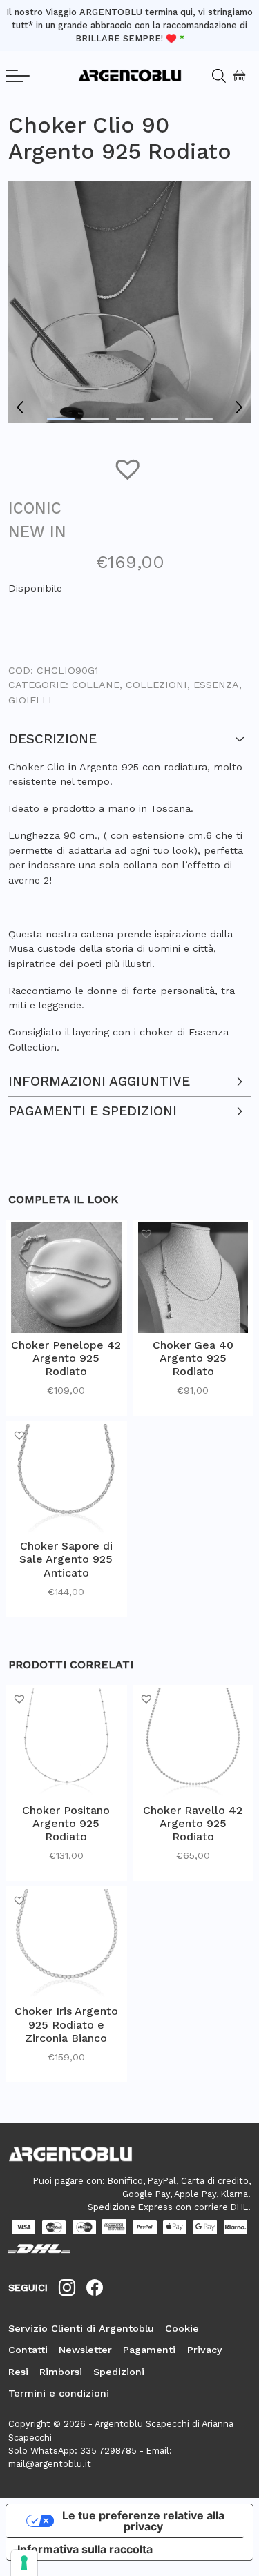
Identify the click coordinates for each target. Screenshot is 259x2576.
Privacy (205, 2350)
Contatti (28, 2350)
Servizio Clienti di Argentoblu (81, 2328)
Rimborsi (61, 2372)
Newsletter (85, 2350)
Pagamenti (149, 2350)
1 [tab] (61, 419)
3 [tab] (130, 419)
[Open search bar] (224, 76)
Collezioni (156, 685)
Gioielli (30, 700)
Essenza (216, 685)
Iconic (35, 508)
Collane (96, 685)
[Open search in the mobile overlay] (213, 76)
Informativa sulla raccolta (85, 2549)
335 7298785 (108, 2451)
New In (37, 531)
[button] (130, 468)
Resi (18, 2372)
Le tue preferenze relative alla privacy (143, 2521)
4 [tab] (164, 419)
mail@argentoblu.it (50, 2464)
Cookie (182, 2328)
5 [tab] (199, 419)
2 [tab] (95, 419)
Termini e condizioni (59, 2393)
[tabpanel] (129, 302)
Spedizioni (119, 2372)
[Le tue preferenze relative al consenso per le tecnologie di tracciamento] (24, 2563)
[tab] (129, 889)
